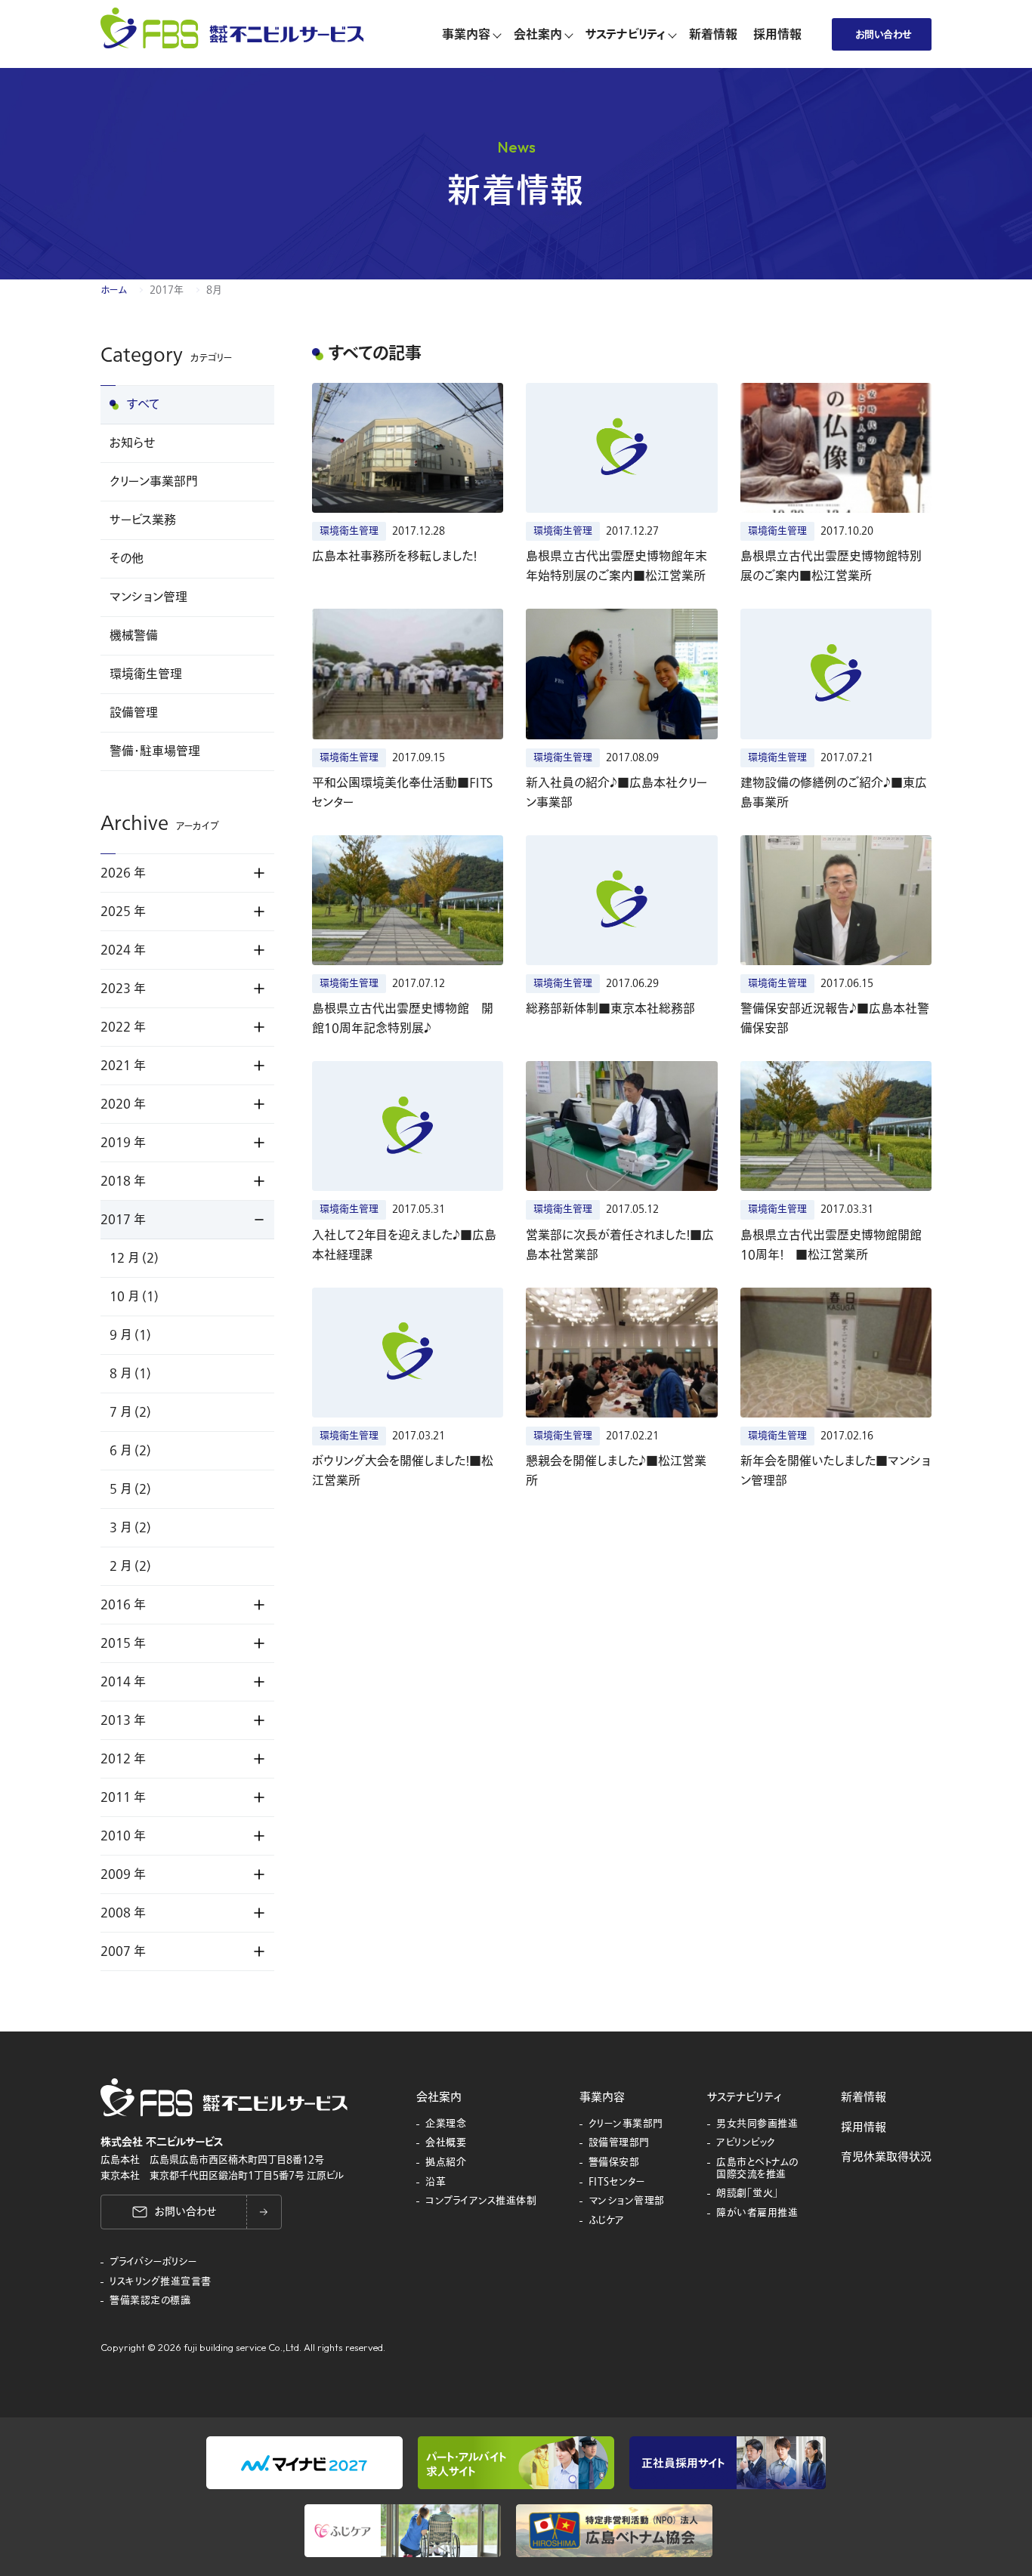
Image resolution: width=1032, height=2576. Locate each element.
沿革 (436, 2183)
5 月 (130, 1489)
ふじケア (607, 2221)
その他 (127, 559)
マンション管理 (148, 597)
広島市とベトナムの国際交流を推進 (757, 2169)
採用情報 (864, 2127)
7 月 (130, 1412)
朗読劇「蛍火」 (748, 2194)
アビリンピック (746, 2143)
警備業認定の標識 (150, 2301)
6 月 (130, 1451)
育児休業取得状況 (886, 2157)
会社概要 (446, 2143)
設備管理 (134, 713)
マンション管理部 (627, 2201)
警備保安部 (614, 2163)
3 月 (130, 1528)
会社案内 (439, 2097)
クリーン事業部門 (154, 482)
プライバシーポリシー (153, 2263)
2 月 (130, 1566)
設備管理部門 (619, 2143)
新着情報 (864, 2097)
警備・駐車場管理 (155, 751)
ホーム (114, 290)
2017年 (167, 290)
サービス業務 (143, 520)
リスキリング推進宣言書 (161, 2282)
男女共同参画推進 (757, 2124)
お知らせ (132, 443)
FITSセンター (617, 2183)
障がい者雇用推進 (757, 2214)
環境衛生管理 (146, 674)
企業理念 (446, 2124)
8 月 (130, 1374)
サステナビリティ (744, 2097)
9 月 (130, 1335)
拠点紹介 (446, 2163)
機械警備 (134, 636)
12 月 (134, 1258)
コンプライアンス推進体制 (481, 2201)
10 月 (134, 1297)
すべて (144, 405)
